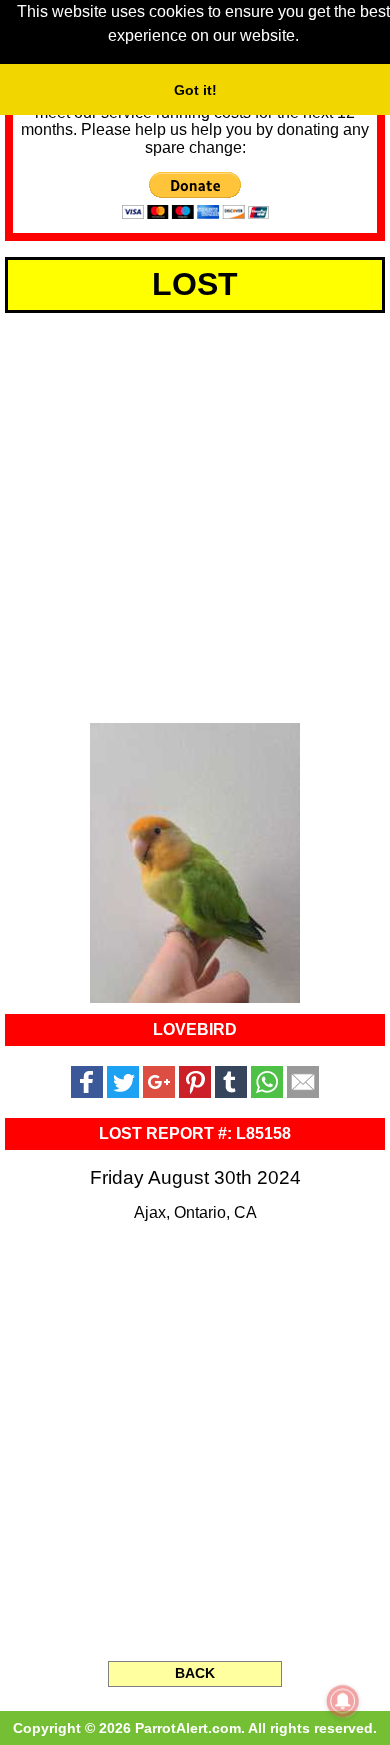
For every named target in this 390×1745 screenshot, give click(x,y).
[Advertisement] (195, 514)
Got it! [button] (195, 90)
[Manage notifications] (343, 1701)
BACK (195, 1673)
